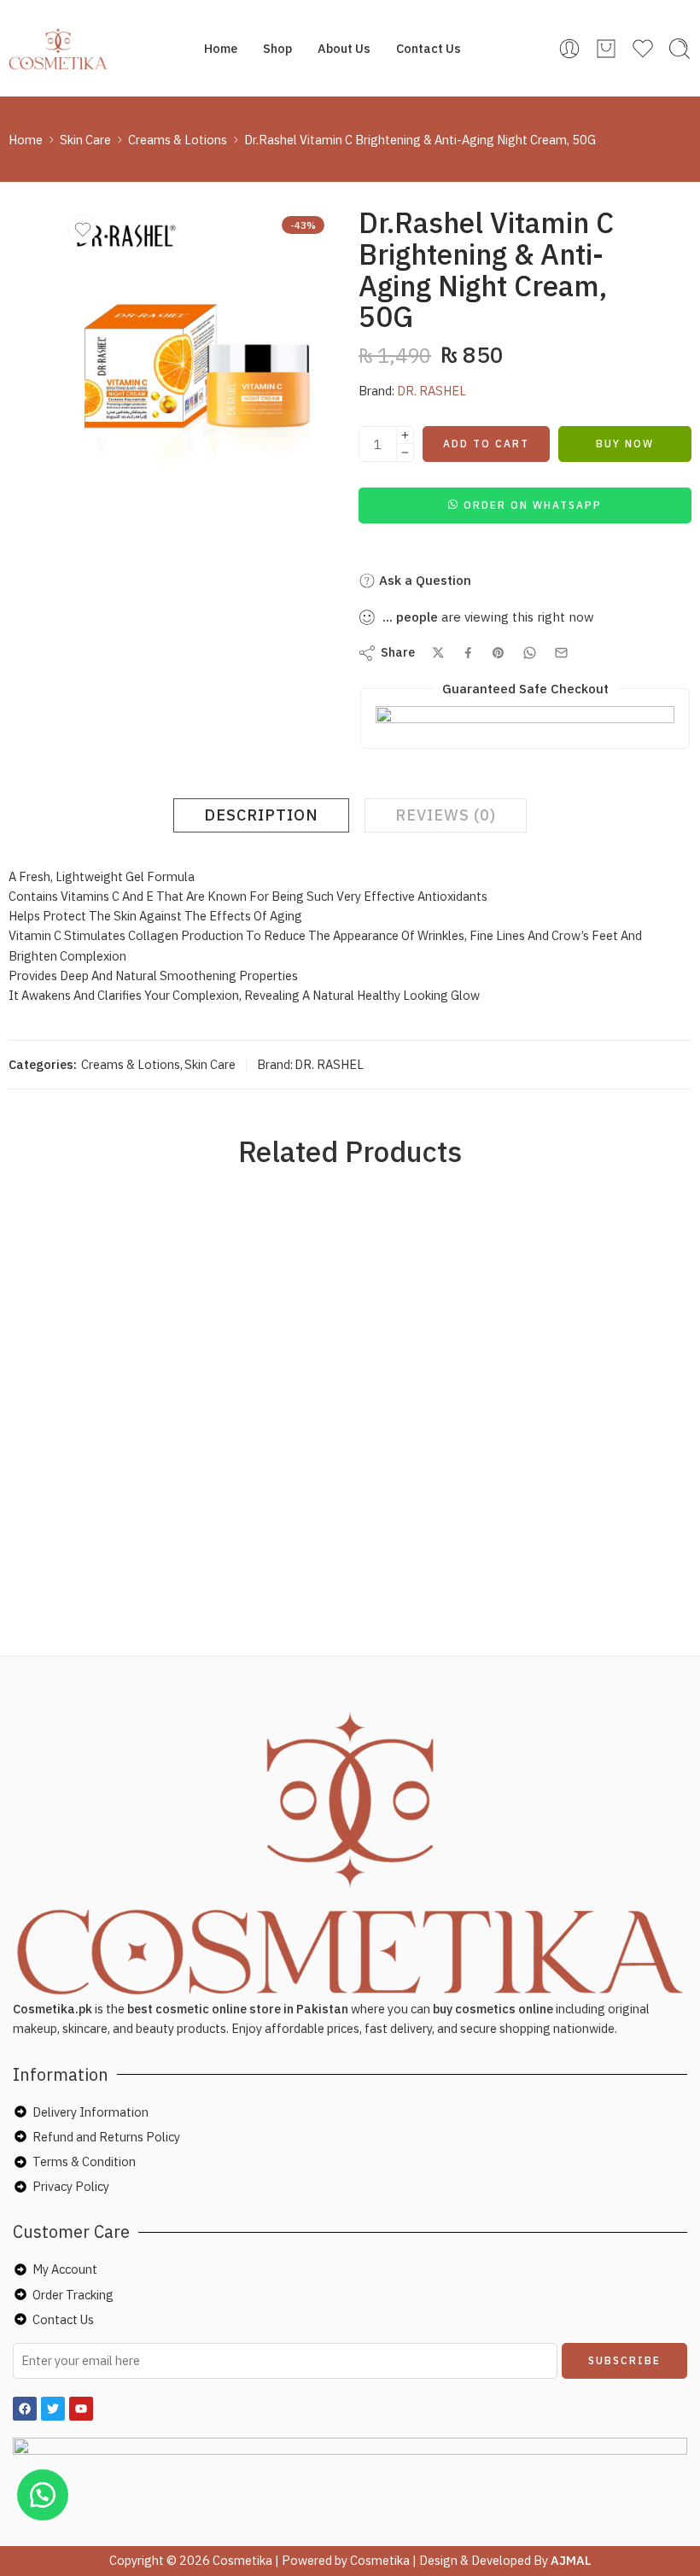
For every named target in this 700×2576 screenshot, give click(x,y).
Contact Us (429, 48)
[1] (197, 348)
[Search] (680, 49)
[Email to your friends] (561, 653)
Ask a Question (423, 580)
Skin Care (85, 140)
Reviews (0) (446, 815)
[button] (525, 504)
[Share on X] (438, 653)
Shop (277, 48)
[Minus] (405, 453)
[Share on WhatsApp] (530, 653)
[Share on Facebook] (468, 653)
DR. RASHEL (432, 391)
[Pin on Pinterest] (499, 653)
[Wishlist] (83, 230)
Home (221, 48)
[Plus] (405, 435)
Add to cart (486, 444)
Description (261, 815)
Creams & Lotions (178, 140)
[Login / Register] (569, 49)
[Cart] (606, 49)
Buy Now (625, 444)
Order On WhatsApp (533, 505)
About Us (344, 48)
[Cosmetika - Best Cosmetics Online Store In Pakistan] (58, 49)
